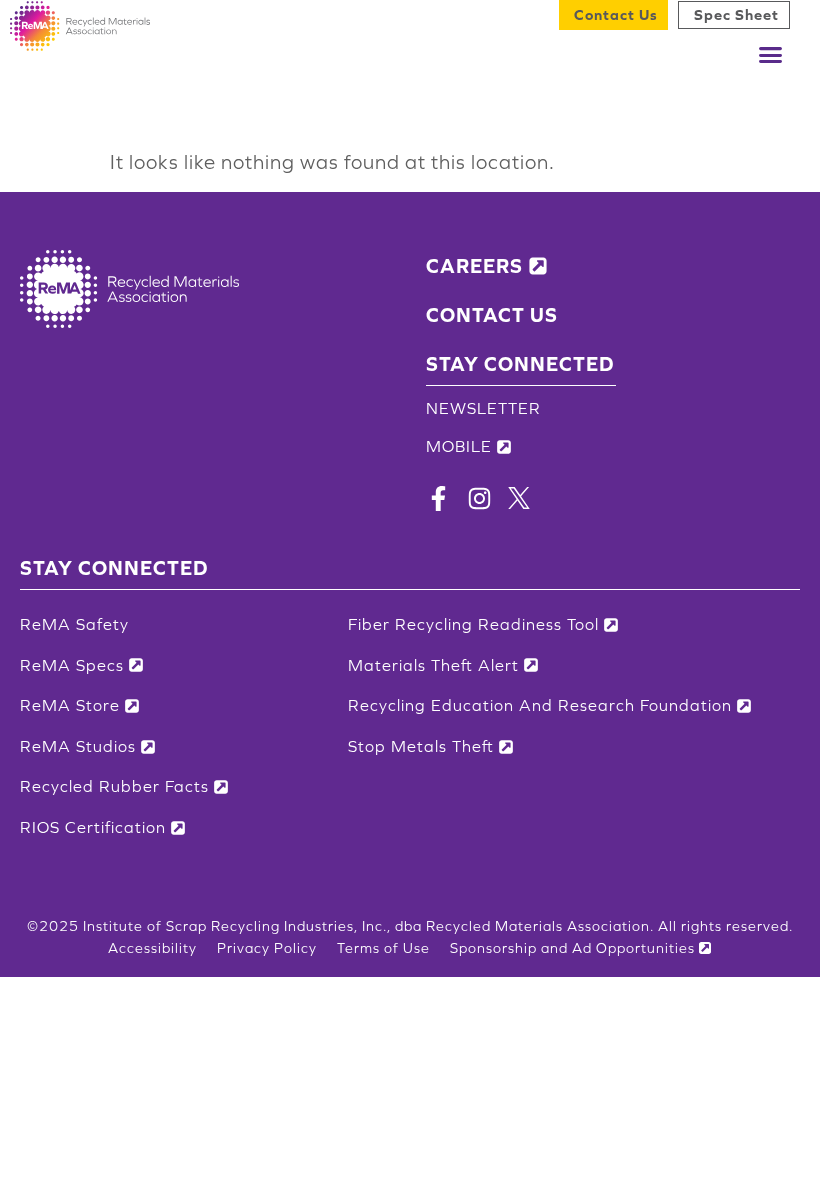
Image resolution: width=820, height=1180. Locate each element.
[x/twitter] (519, 502)
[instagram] (479, 504)
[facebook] (438, 504)
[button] (771, 55)
